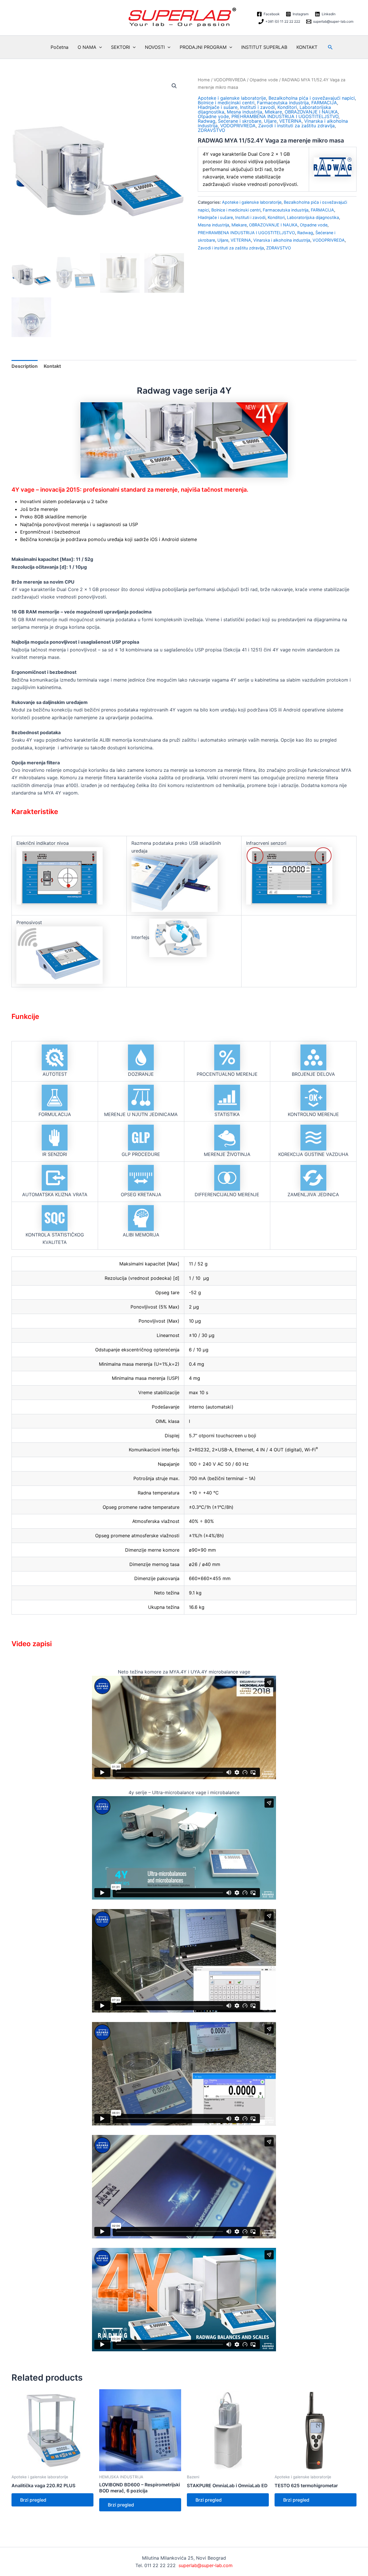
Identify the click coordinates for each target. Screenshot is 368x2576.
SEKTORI (120, 47)
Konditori (287, 107)
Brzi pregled (33, 2500)
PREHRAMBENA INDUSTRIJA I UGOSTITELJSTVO (285, 116)
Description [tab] (25, 366)
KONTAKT (307, 47)
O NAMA (87, 47)
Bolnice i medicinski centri (226, 103)
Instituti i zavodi (257, 107)
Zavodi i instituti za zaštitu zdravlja (296, 126)
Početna (60, 47)
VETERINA (290, 121)
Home (204, 80)
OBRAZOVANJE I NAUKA (311, 112)
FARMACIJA (324, 103)
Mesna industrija (245, 112)
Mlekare (273, 112)
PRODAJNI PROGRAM (203, 47)
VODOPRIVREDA (230, 80)
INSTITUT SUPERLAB (264, 47)
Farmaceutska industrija (283, 103)
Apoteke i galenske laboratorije (232, 98)
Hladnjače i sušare (218, 107)
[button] (99, 47)
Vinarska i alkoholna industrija (282, 240)
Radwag (207, 121)
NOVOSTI (155, 47)
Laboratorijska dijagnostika (313, 217)
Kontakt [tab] (52, 366)
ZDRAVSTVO (211, 130)
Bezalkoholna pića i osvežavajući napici (312, 98)
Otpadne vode (264, 80)
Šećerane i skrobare (240, 121)
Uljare (270, 121)
